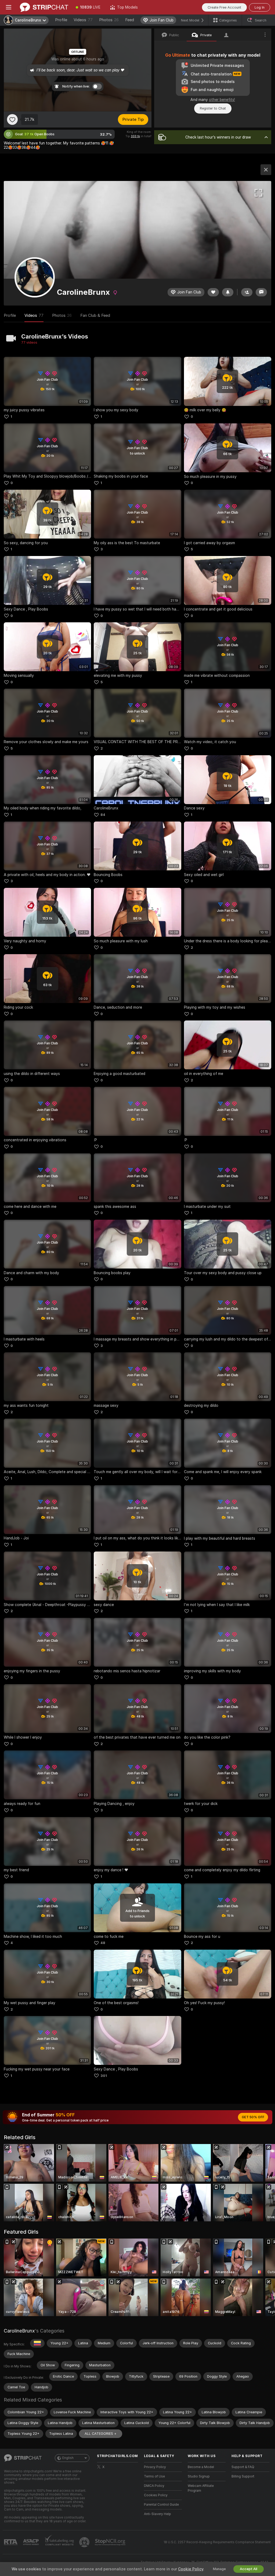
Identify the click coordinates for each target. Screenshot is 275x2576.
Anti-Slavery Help (158, 2514)
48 (103, 1943)
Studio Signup (199, 2476)
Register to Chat (213, 108)
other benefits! (222, 100)
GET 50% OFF (253, 2117)
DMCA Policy (154, 2486)
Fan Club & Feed (95, 315)
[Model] (266, 170)
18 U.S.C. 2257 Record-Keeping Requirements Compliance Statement (217, 2542)
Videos (83, 20)
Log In (260, 7)
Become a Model (201, 2467)
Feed (130, 20)
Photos (109, 20)
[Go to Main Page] (44, 7)
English (68, 2458)
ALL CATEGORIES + (101, 2434)
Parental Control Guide (161, 2505)
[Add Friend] (247, 292)
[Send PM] (261, 292)
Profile (61, 20)
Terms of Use (154, 2476)
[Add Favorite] (12, 119)
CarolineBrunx (19, 2331)
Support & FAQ (243, 2467)
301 (104, 2076)
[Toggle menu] (9, 7)
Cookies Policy (156, 2495)
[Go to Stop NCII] (111, 2542)
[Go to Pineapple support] (85, 2542)
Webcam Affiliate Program (201, 2488)
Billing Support (243, 2476)
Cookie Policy (191, 2569)
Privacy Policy (155, 2467)
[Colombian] (37, 2343)
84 (103, 815)
